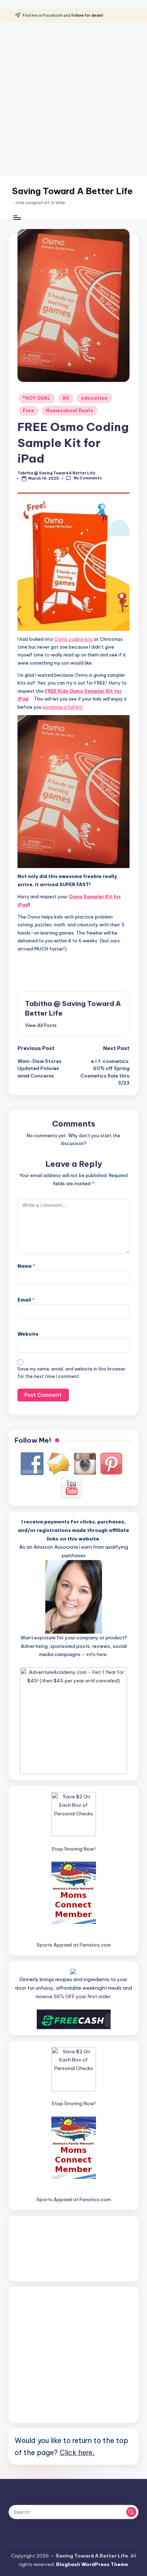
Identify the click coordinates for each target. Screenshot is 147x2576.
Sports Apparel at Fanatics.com (74, 1945)
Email (26, 1300)
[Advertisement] (73, 100)
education (94, 398)
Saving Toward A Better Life (72, 191)
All (66, 398)
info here (97, 1654)
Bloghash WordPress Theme (92, 2564)
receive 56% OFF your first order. (74, 1996)
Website (28, 1334)
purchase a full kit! (63, 707)
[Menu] (17, 217)
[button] (41, 1025)
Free (29, 411)
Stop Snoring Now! (73, 1849)
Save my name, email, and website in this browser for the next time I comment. (72, 1373)
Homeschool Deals (70, 411)
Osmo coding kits (73, 639)
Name (26, 1266)
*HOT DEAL (37, 398)
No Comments (87, 478)
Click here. (77, 2452)
